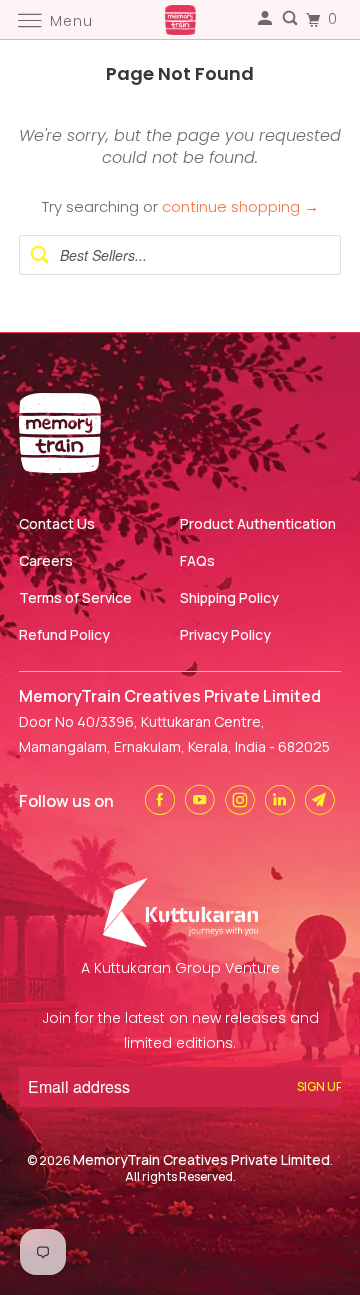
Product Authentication (258, 523)
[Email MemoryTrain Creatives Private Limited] (323, 800)
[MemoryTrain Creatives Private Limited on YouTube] (203, 800)
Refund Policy (64, 634)
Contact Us (57, 523)
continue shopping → (240, 206)
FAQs (197, 560)
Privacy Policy (225, 634)
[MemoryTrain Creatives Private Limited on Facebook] (163, 800)
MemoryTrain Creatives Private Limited (201, 1159)
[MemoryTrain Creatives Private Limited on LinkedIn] (283, 800)
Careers (46, 560)
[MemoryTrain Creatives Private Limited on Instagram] (243, 800)
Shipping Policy (229, 597)
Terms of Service (75, 597)
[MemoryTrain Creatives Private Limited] (180, 19)
